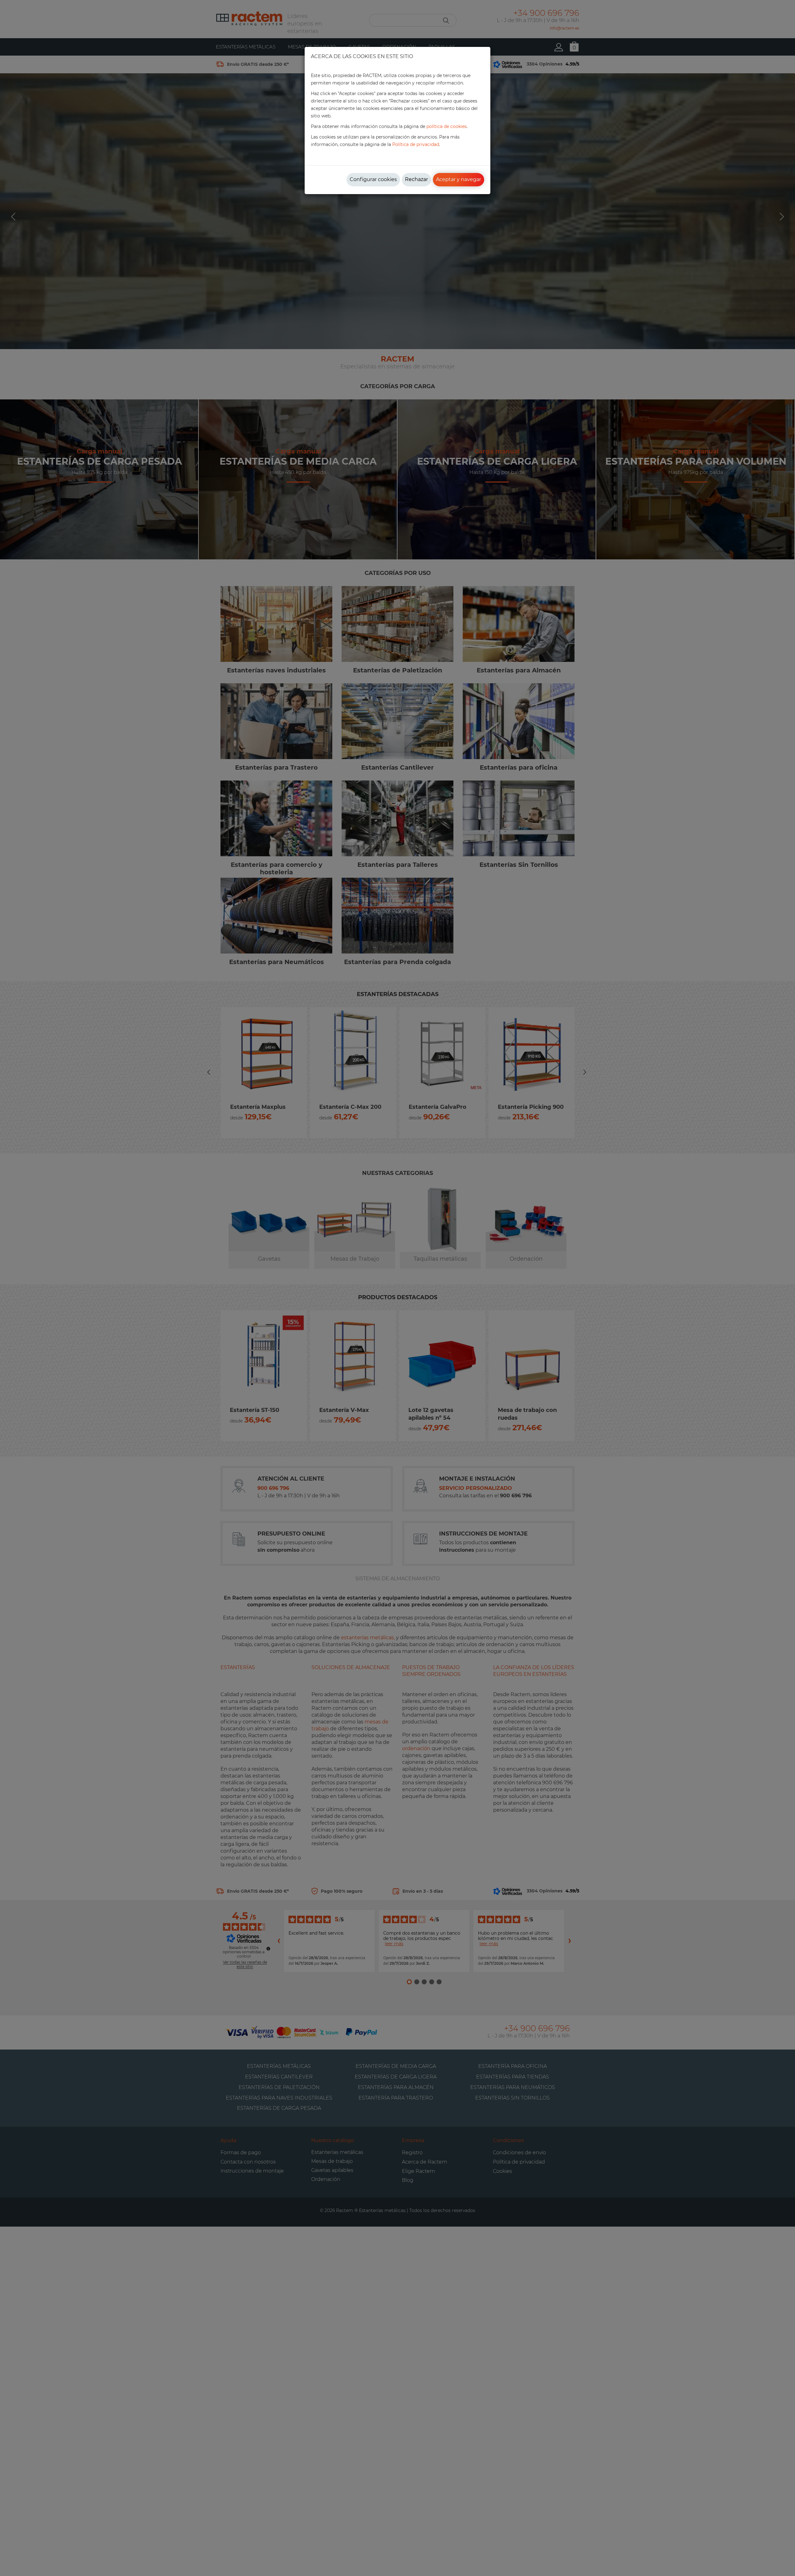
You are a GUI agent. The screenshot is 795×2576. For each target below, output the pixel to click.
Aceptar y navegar (459, 179)
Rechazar (416, 179)
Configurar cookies (373, 179)
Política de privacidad (416, 144)
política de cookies (447, 126)
